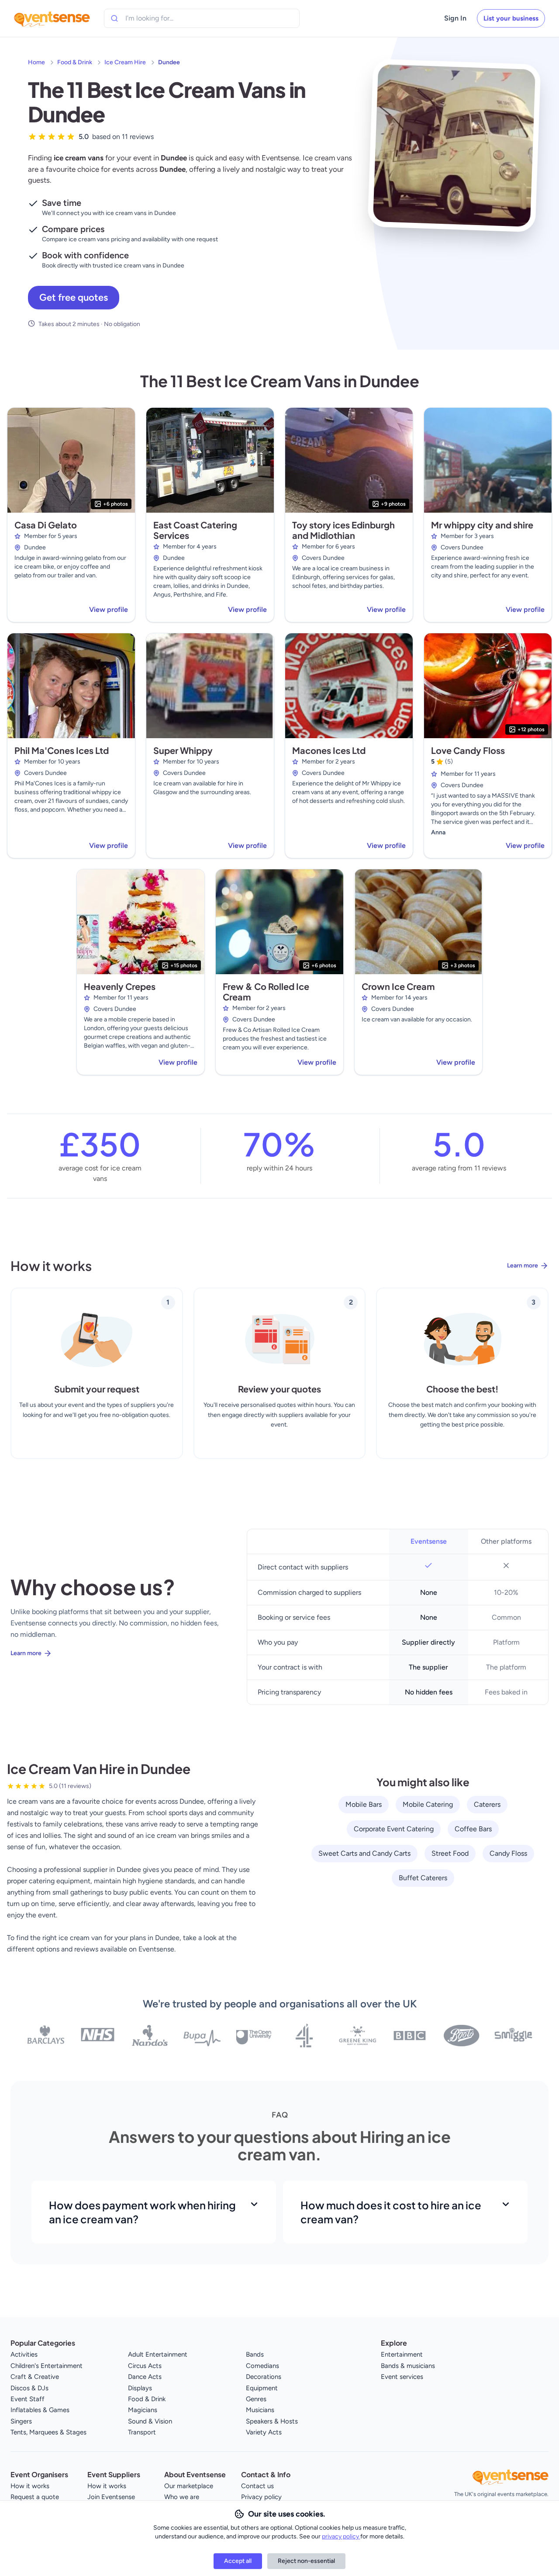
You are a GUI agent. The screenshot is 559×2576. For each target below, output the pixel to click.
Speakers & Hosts (272, 2421)
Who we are (182, 2497)
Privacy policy (261, 2497)
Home (36, 62)
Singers (21, 2421)
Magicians (143, 2410)
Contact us (257, 2486)
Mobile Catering (428, 1804)
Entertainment (402, 2354)
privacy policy (341, 2536)
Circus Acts (145, 2366)
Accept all (238, 2561)
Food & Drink (75, 62)
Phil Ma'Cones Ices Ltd (62, 750)
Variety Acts (264, 2432)
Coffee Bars (473, 1829)
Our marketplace (189, 2486)
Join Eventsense (111, 2497)
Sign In (455, 18)
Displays (140, 2388)
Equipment (262, 2388)
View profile (109, 609)
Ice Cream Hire (125, 62)
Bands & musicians (408, 2366)
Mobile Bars (364, 1804)
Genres (256, 2399)
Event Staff (28, 2399)
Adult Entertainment (158, 2354)
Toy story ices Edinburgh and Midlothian (343, 530)
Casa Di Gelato (46, 525)
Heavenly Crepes (120, 986)
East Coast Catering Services (195, 530)
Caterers (487, 1804)
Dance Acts (145, 2377)
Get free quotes (74, 297)
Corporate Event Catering (394, 1829)
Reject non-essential (306, 2561)
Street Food (450, 1853)
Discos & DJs (29, 2388)
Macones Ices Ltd (329, 750)
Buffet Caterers (423, 1878)
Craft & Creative (35, 2377)
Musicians (260, 2410)
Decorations (264, 2377)
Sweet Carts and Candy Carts (364, 1853)
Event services (402, 2377)
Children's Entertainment (47, 2366)
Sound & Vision (150, 2421)
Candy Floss (508, 1853)
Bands (255, 2354)
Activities (24, 2354)
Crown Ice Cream (398, 986)
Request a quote (35, 2497)
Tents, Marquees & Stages (48, 2432)
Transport (142, 2432)
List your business (511, 18)
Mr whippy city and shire (482, 525)
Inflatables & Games (40, 2410)
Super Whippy (183, 750)
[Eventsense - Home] (52, 18)
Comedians (262, 2366)
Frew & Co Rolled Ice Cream (266, 991)
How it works (30, 2486)
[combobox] (165, 18)
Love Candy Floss (468, 750)
